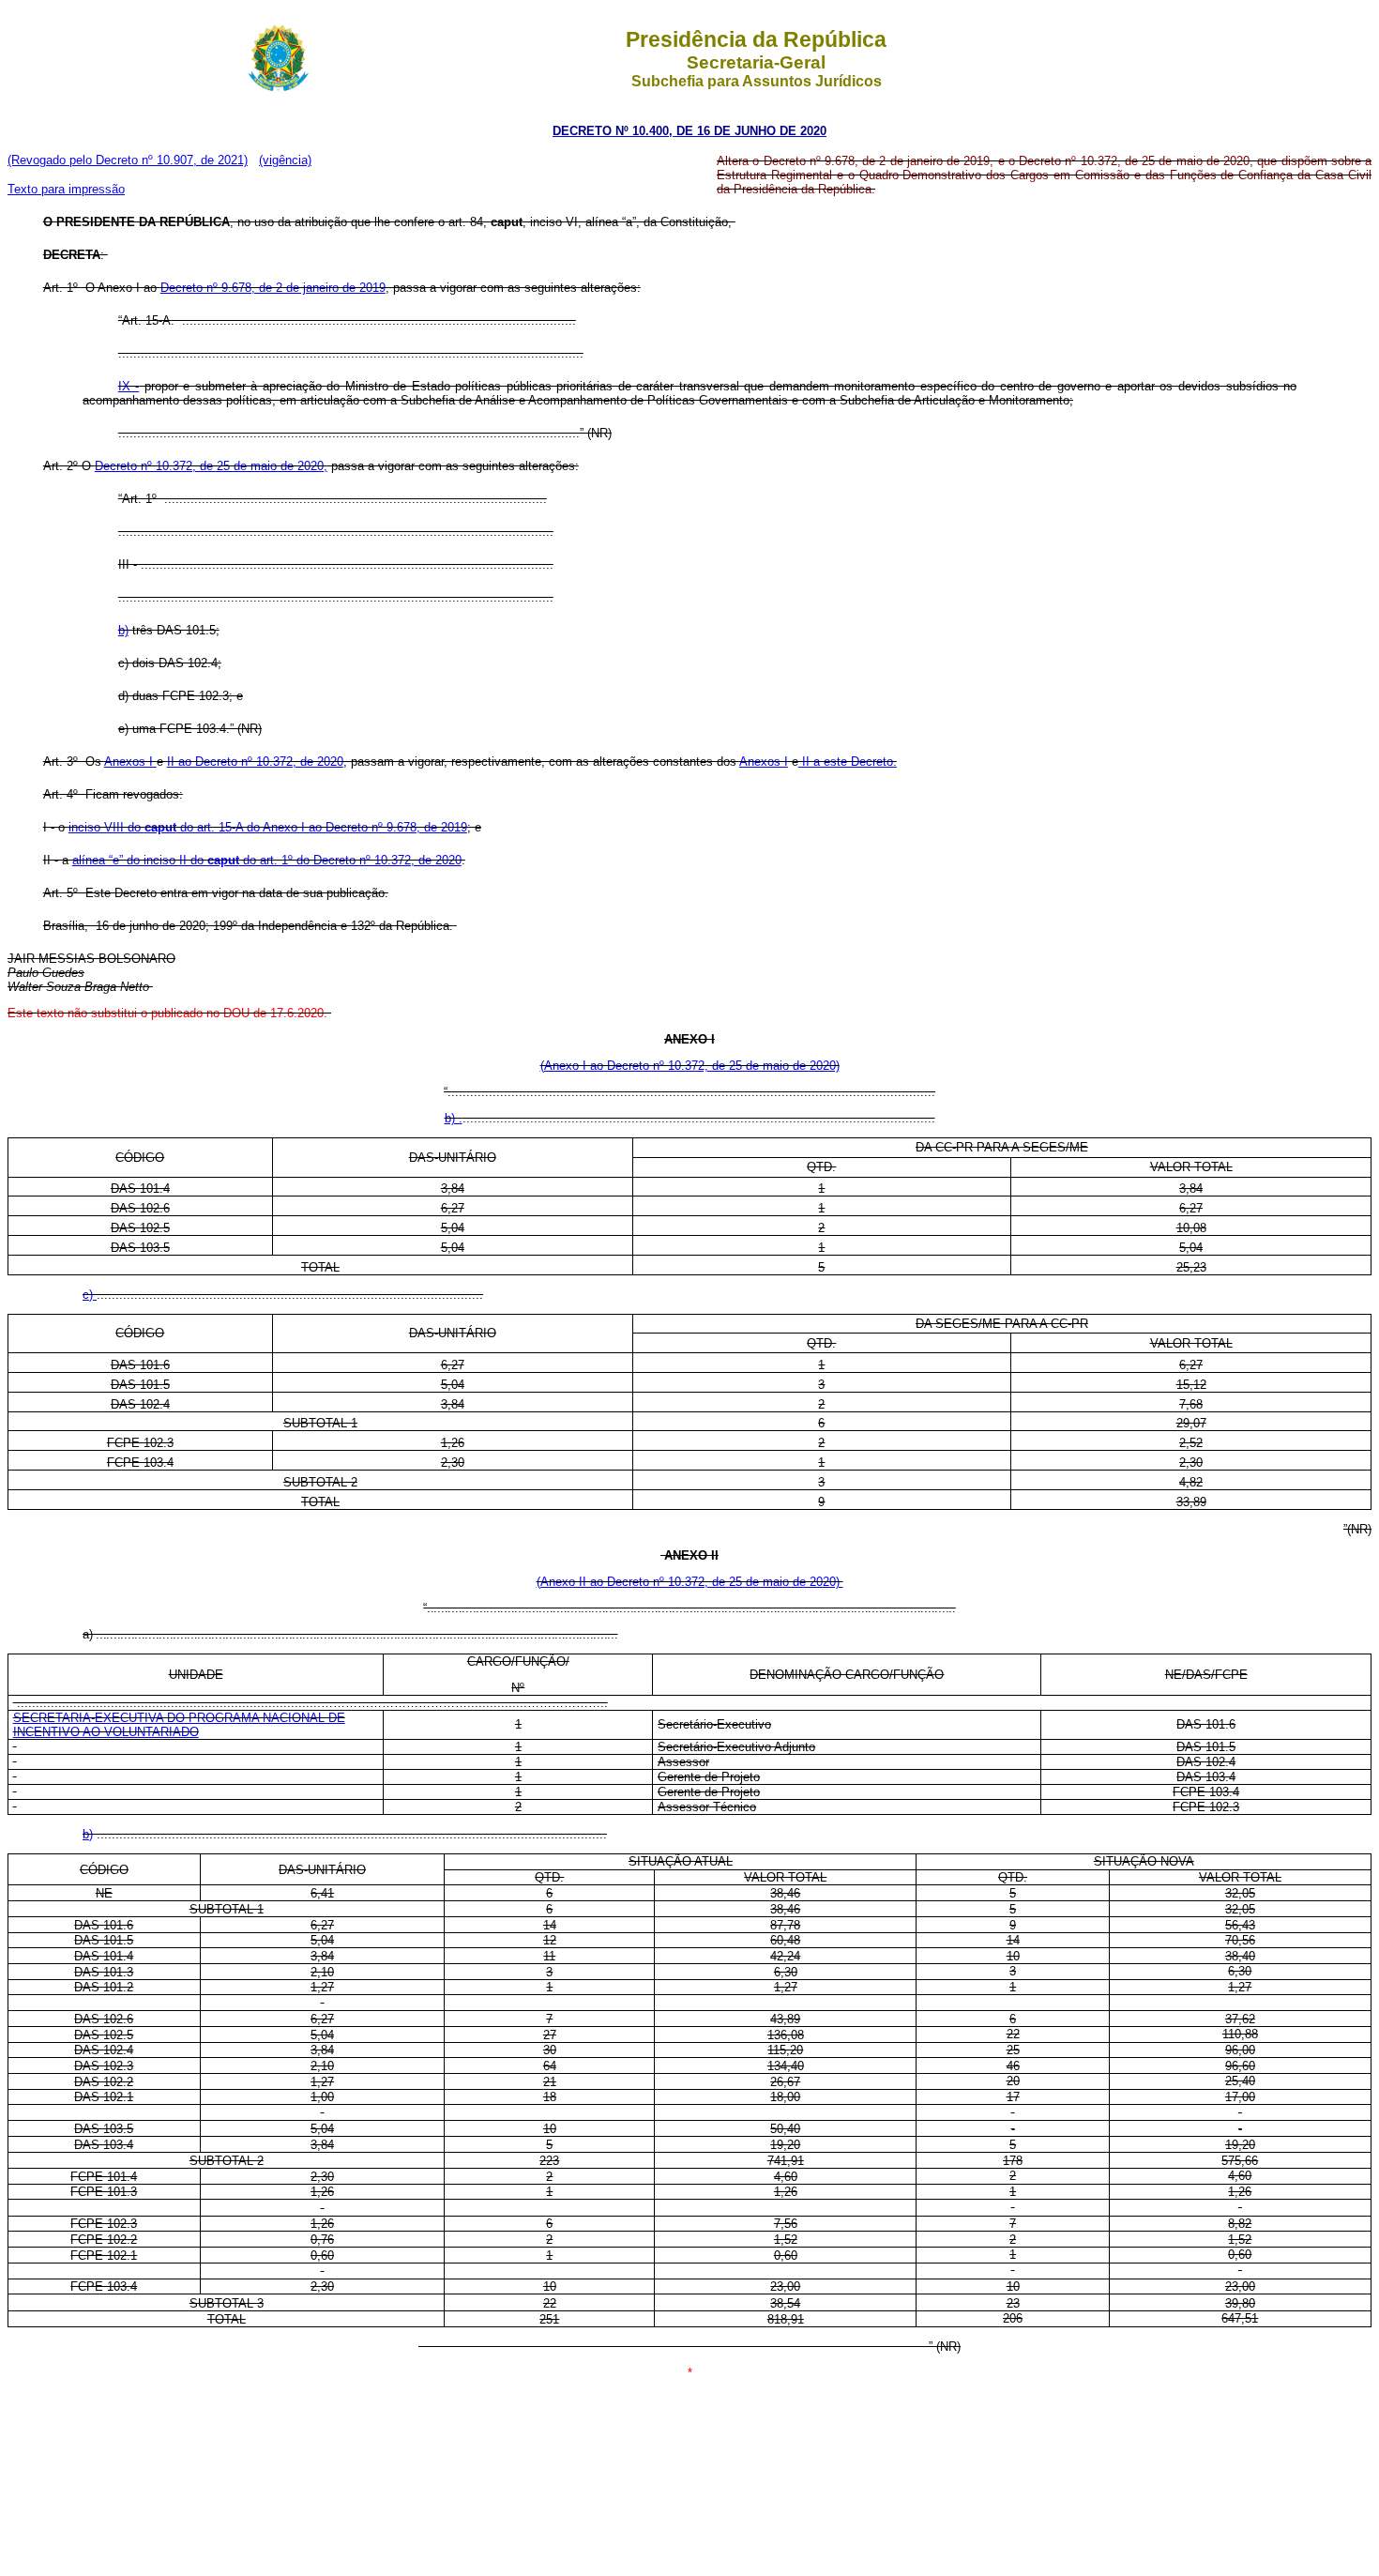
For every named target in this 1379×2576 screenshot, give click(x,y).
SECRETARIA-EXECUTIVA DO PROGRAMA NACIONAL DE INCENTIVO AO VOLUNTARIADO (179, 1725)
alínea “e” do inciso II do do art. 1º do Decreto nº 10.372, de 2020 (267, 860)
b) (123, 630)
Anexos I (130, 762)
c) (90, 1295)
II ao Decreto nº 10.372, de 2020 (255, 762)
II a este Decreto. (848, 762)
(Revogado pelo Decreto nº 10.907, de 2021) (128, 160)
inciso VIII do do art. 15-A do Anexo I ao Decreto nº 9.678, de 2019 (268, 827)
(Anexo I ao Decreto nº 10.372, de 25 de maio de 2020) (690, 1066)
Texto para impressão (66, 189)
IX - (129, 386)
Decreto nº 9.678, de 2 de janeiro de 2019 (273, 288)
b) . (454, 1118)
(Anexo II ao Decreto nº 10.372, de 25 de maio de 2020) (690, 1582)
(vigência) (285, 160)
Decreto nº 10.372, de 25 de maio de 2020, (211, 466)
